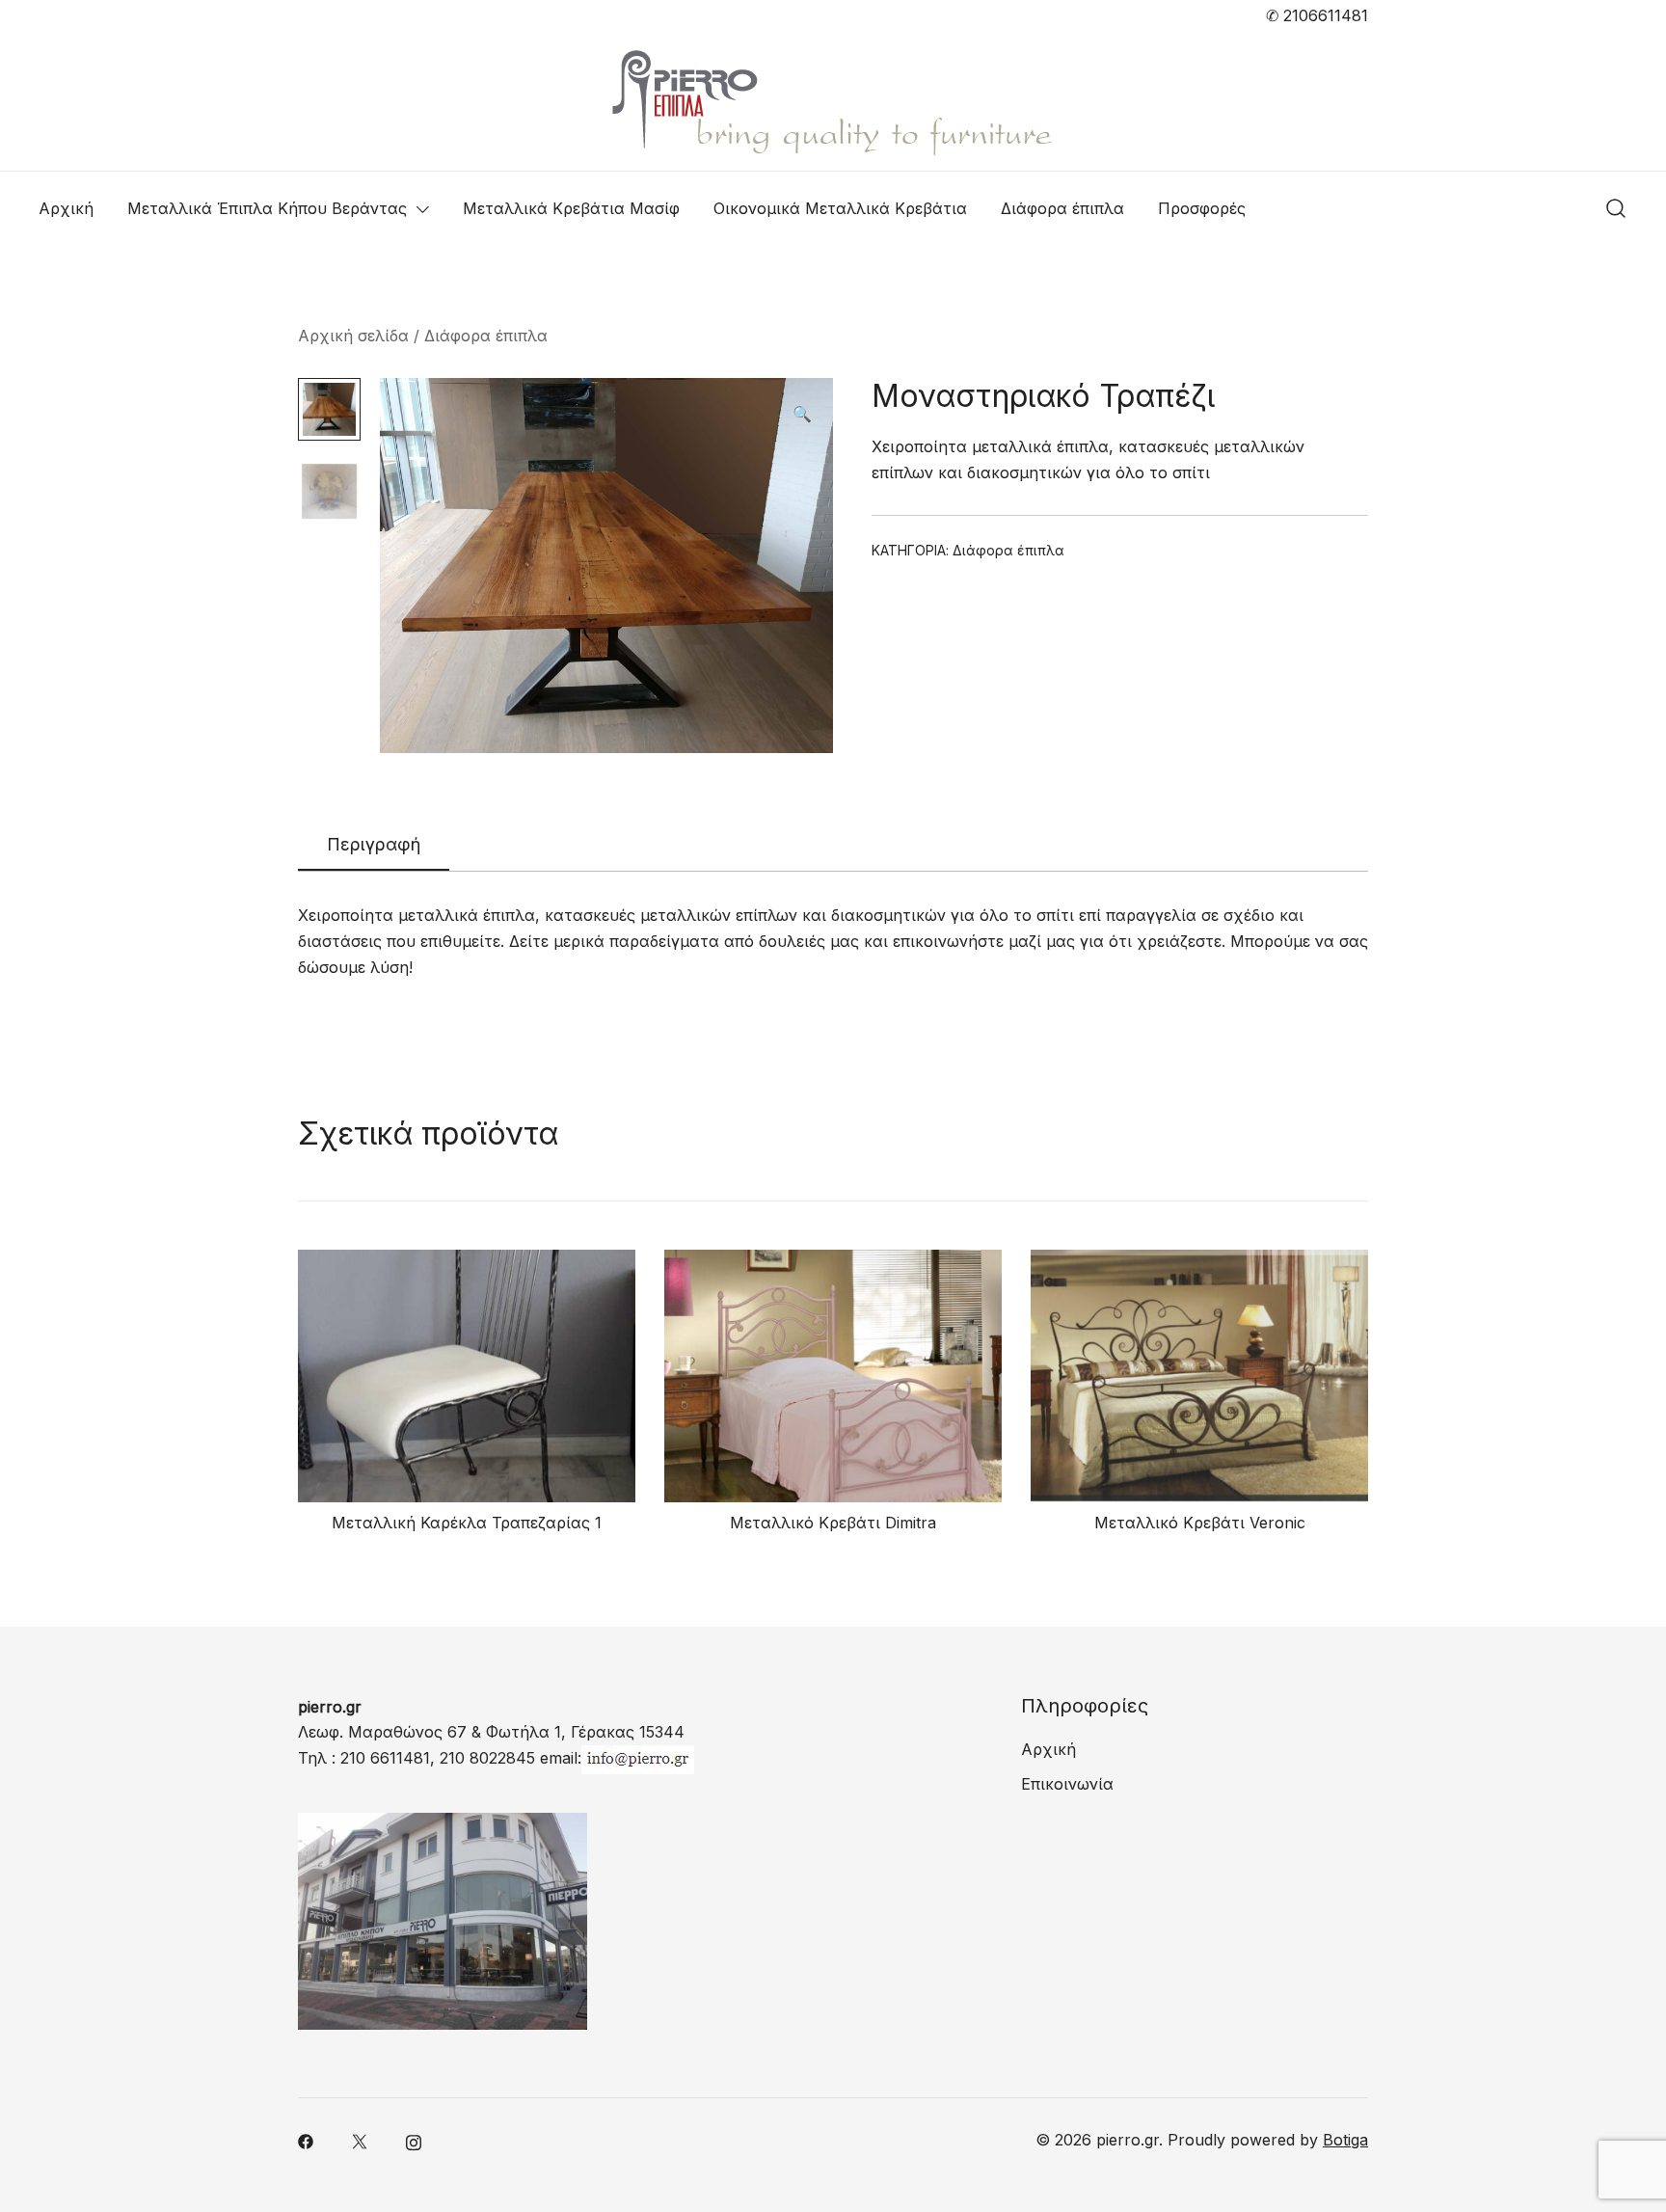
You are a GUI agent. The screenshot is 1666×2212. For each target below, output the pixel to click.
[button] (802, 414)
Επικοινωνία (1067, 1784)
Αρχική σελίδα (353, 336)
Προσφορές (1202, 208)
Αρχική (66, 208)
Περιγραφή (374, 844)
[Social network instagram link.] (414, 2140)
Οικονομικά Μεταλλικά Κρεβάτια (840, 208)
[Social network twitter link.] (360, 2140)
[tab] (374, 846)
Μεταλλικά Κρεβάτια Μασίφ (571, 208)
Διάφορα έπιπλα (1062, 208)
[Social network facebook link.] (306, 2140)
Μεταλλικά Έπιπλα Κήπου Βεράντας (267, 208)
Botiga (1345, 2140)
